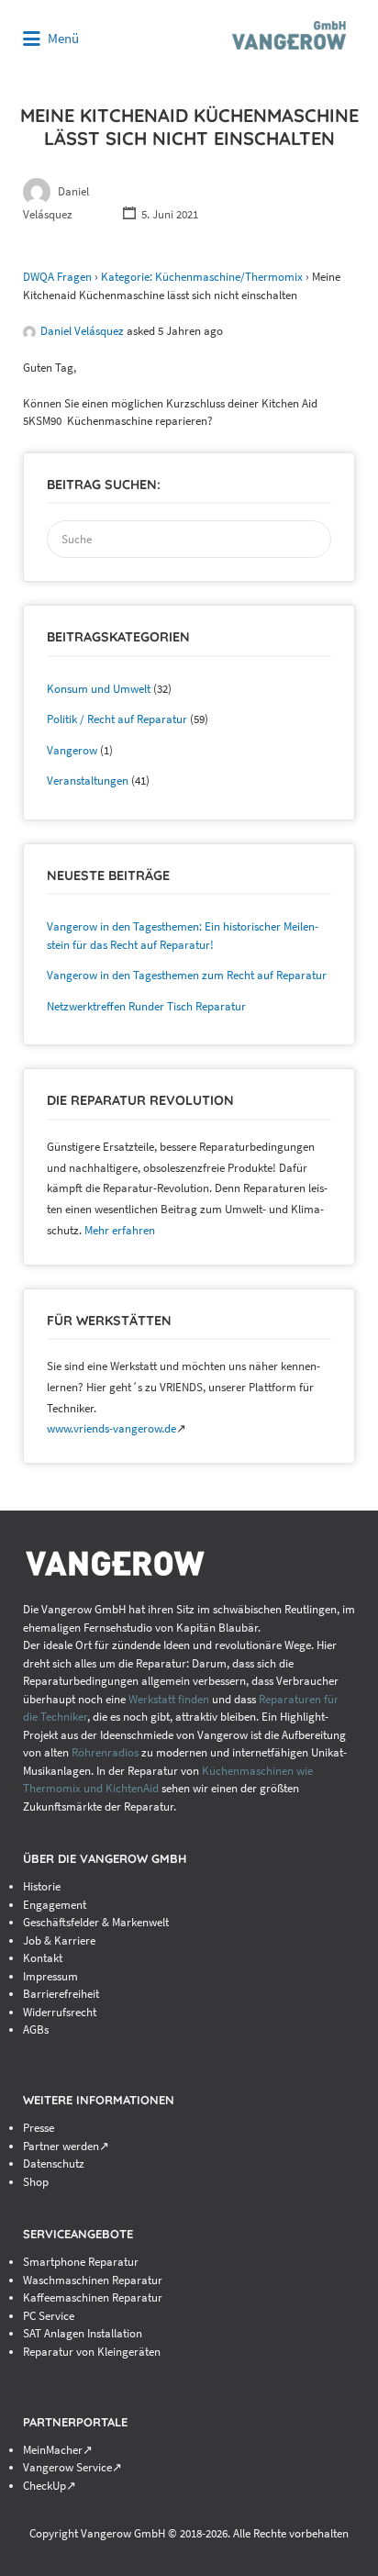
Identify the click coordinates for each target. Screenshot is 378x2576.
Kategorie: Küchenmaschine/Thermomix (202, 277)
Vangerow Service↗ (72, 2467)
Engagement (55, 1905)
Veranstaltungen (88, 781)
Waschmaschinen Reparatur (93, 2280)
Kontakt (43, 1958)
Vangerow (72, 750)
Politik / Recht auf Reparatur (117, 719)
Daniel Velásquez (82, 331)
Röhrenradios (105, 1752)
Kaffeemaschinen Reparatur (93, 2297)
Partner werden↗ (66, 2146)
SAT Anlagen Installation (83, 2333)
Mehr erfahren (120, 1230)
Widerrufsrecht (60, 2012)
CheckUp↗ (50, 2486)
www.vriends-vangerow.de (111, 1428)
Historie (42, 1886)
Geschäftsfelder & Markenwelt (96, 1922)
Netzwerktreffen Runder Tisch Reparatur (146, 1006)
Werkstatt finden (169, 1699)
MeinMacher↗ (58, 2450)
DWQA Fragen (57, 277)
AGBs (36, 2030)
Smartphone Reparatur (81, 2262)
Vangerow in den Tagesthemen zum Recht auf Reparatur (187, 975)
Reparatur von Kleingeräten (92, 2352)
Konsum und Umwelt (99, 689)
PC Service (49, 2316)
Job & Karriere (59, 1940)
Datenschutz (54, 2163)
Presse (39, 2128)
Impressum (50, 1976)
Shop (36, 2182)
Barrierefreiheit (61, 1994)
